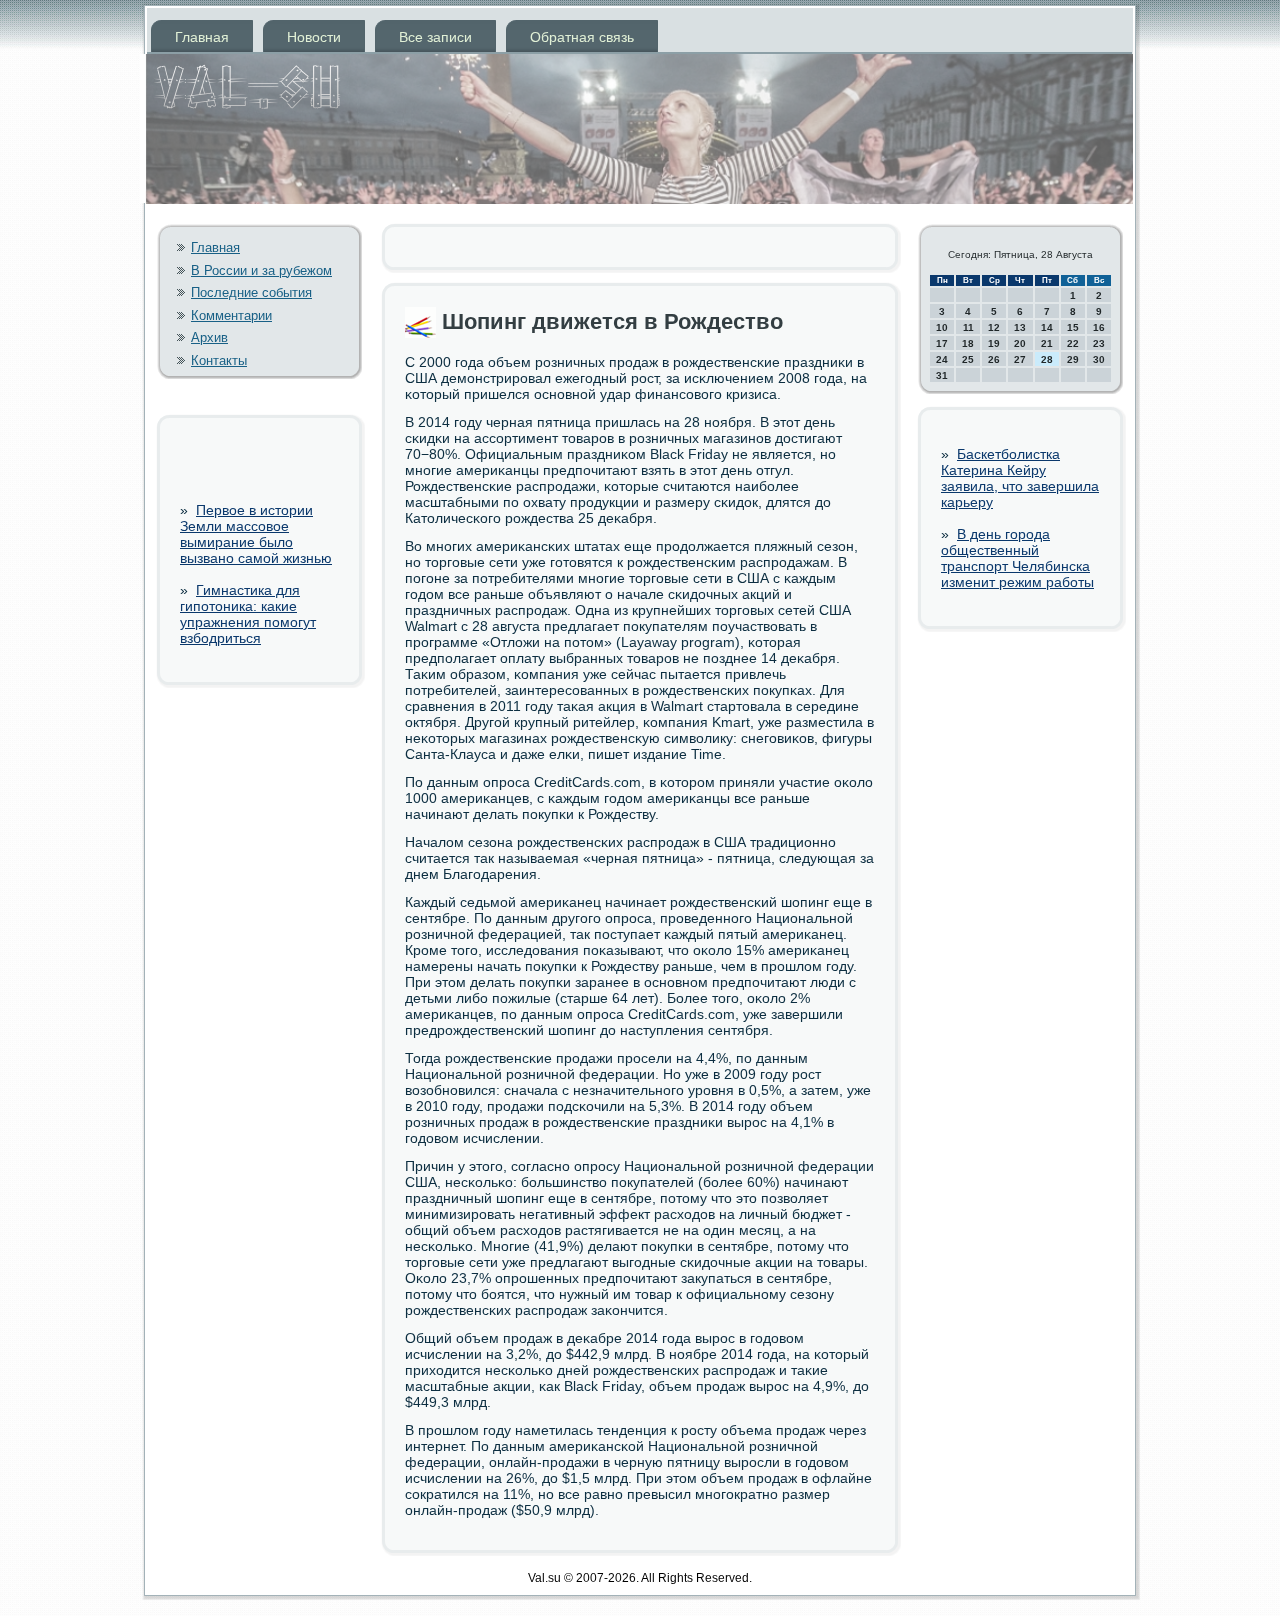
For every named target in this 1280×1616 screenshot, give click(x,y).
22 (1073, 343)
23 (1099, 343)
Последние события (251, 292)
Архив (209, 337)
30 (1099, 359)
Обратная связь (582, 37)
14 (1047, 327)
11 (968, 327)
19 (994, 343)
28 (1047, 359)
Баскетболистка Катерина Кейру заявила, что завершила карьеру (1020, 478)
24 (942, 359)
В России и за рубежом (261, 270)
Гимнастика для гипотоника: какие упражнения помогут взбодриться (248, 614)
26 (994, 359)
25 (968, 359)
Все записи (435, 37)
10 (942, 327)
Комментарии (231, 315)
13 (1020, 327)
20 (1020, 343)
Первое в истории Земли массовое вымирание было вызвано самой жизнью (256, 534)
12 (994, 327)
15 (1073, 327)
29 (1073, 359)
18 (968, 343)
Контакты (219, 360)
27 (1020, 359)
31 (942, 375)
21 (1047, 343)
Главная (202, 37)
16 (1099, 327)
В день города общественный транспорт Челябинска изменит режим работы (1017, 558)
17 (942, 343)
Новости (314, 37)
